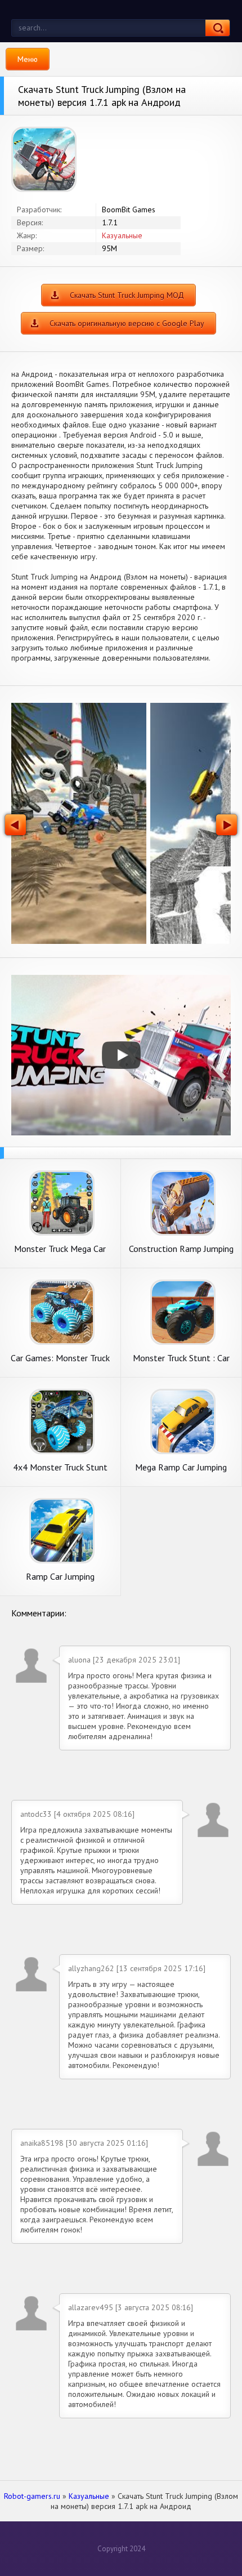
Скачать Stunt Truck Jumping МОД (127, 295)
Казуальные (122, 235)
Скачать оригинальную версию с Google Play (127, 323)
